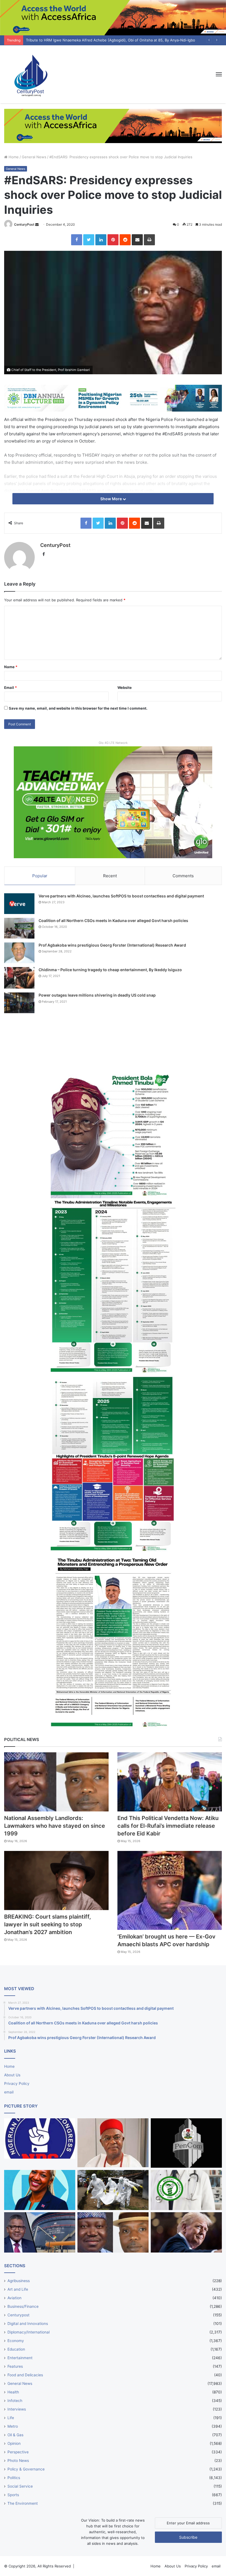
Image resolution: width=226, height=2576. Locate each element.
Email (10, 688)
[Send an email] (37, 224)
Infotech (15, 2401)
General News (34, 157)
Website (125, 688)
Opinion (14, 2443)
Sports (13, 2495)
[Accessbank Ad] (113, 125)
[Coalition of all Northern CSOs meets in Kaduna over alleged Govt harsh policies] (19, 928)
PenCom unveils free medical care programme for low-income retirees (86, 40)
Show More (111, 499)
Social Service (20, 2486)
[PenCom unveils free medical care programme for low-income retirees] (186, 2143)
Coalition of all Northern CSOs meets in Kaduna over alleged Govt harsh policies (113, 920)
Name (11, 667)
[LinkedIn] (101, 240)
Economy (16, 2341)
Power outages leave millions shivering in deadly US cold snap (97, 995)
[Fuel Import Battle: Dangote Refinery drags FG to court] (40, 2232)
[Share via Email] (137, 240)
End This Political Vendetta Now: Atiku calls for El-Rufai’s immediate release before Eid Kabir (168, 1826)
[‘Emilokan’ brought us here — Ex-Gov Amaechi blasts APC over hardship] (170, 1890)
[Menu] (219, 74)
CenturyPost (24, 224)
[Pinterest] (113, 240)
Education (16, 2349)
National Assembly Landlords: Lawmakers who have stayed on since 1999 (55, 1826)
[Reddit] (125, 240)
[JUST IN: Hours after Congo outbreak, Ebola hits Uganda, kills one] (113, 2190)
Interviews (17, 2409)
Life (11, 2418)
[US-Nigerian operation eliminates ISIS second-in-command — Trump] (186, 2232)
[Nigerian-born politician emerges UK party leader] (40, 2190)
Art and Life (18, 2289)
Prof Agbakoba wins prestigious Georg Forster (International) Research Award (112, 945)
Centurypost (18, 2315)
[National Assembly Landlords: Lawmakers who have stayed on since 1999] (56, 1782)
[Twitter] (89, 240)
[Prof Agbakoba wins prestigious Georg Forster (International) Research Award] (19, 953)
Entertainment (20, 2358)
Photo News (18, 2461)
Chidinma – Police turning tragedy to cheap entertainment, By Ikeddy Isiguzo (110, 970)
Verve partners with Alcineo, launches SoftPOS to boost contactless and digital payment (121, 896)
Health (13, 2392)
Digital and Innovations (28, 2324)
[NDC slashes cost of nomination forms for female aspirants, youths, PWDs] (40, 2138)
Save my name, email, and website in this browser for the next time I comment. (78, 708)
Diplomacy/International (29, 2332)
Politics (14, 2478)
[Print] (149, 240)
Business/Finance (23, 2306)
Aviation (14, 2298)
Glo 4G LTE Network (113, 743)
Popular (40, 876)
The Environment (23, 2503)
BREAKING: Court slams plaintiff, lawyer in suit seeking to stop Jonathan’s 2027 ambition (48, 1924)
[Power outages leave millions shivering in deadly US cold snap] (19, 1003)
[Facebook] (77, 240)
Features (15, 2366)
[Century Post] (30, 74)
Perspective (18, 2452)
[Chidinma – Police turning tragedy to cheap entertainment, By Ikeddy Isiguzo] (19, 978)
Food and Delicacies (25, 2375)
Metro (13, 2426)
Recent (110, 876)
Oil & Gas (15, 2435)
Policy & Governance (26, 2469)
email (9, 2092)
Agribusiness (19, 2281)
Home (13, 157)
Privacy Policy (17, 2084)
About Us (12, 2075)
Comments (183, 876)
